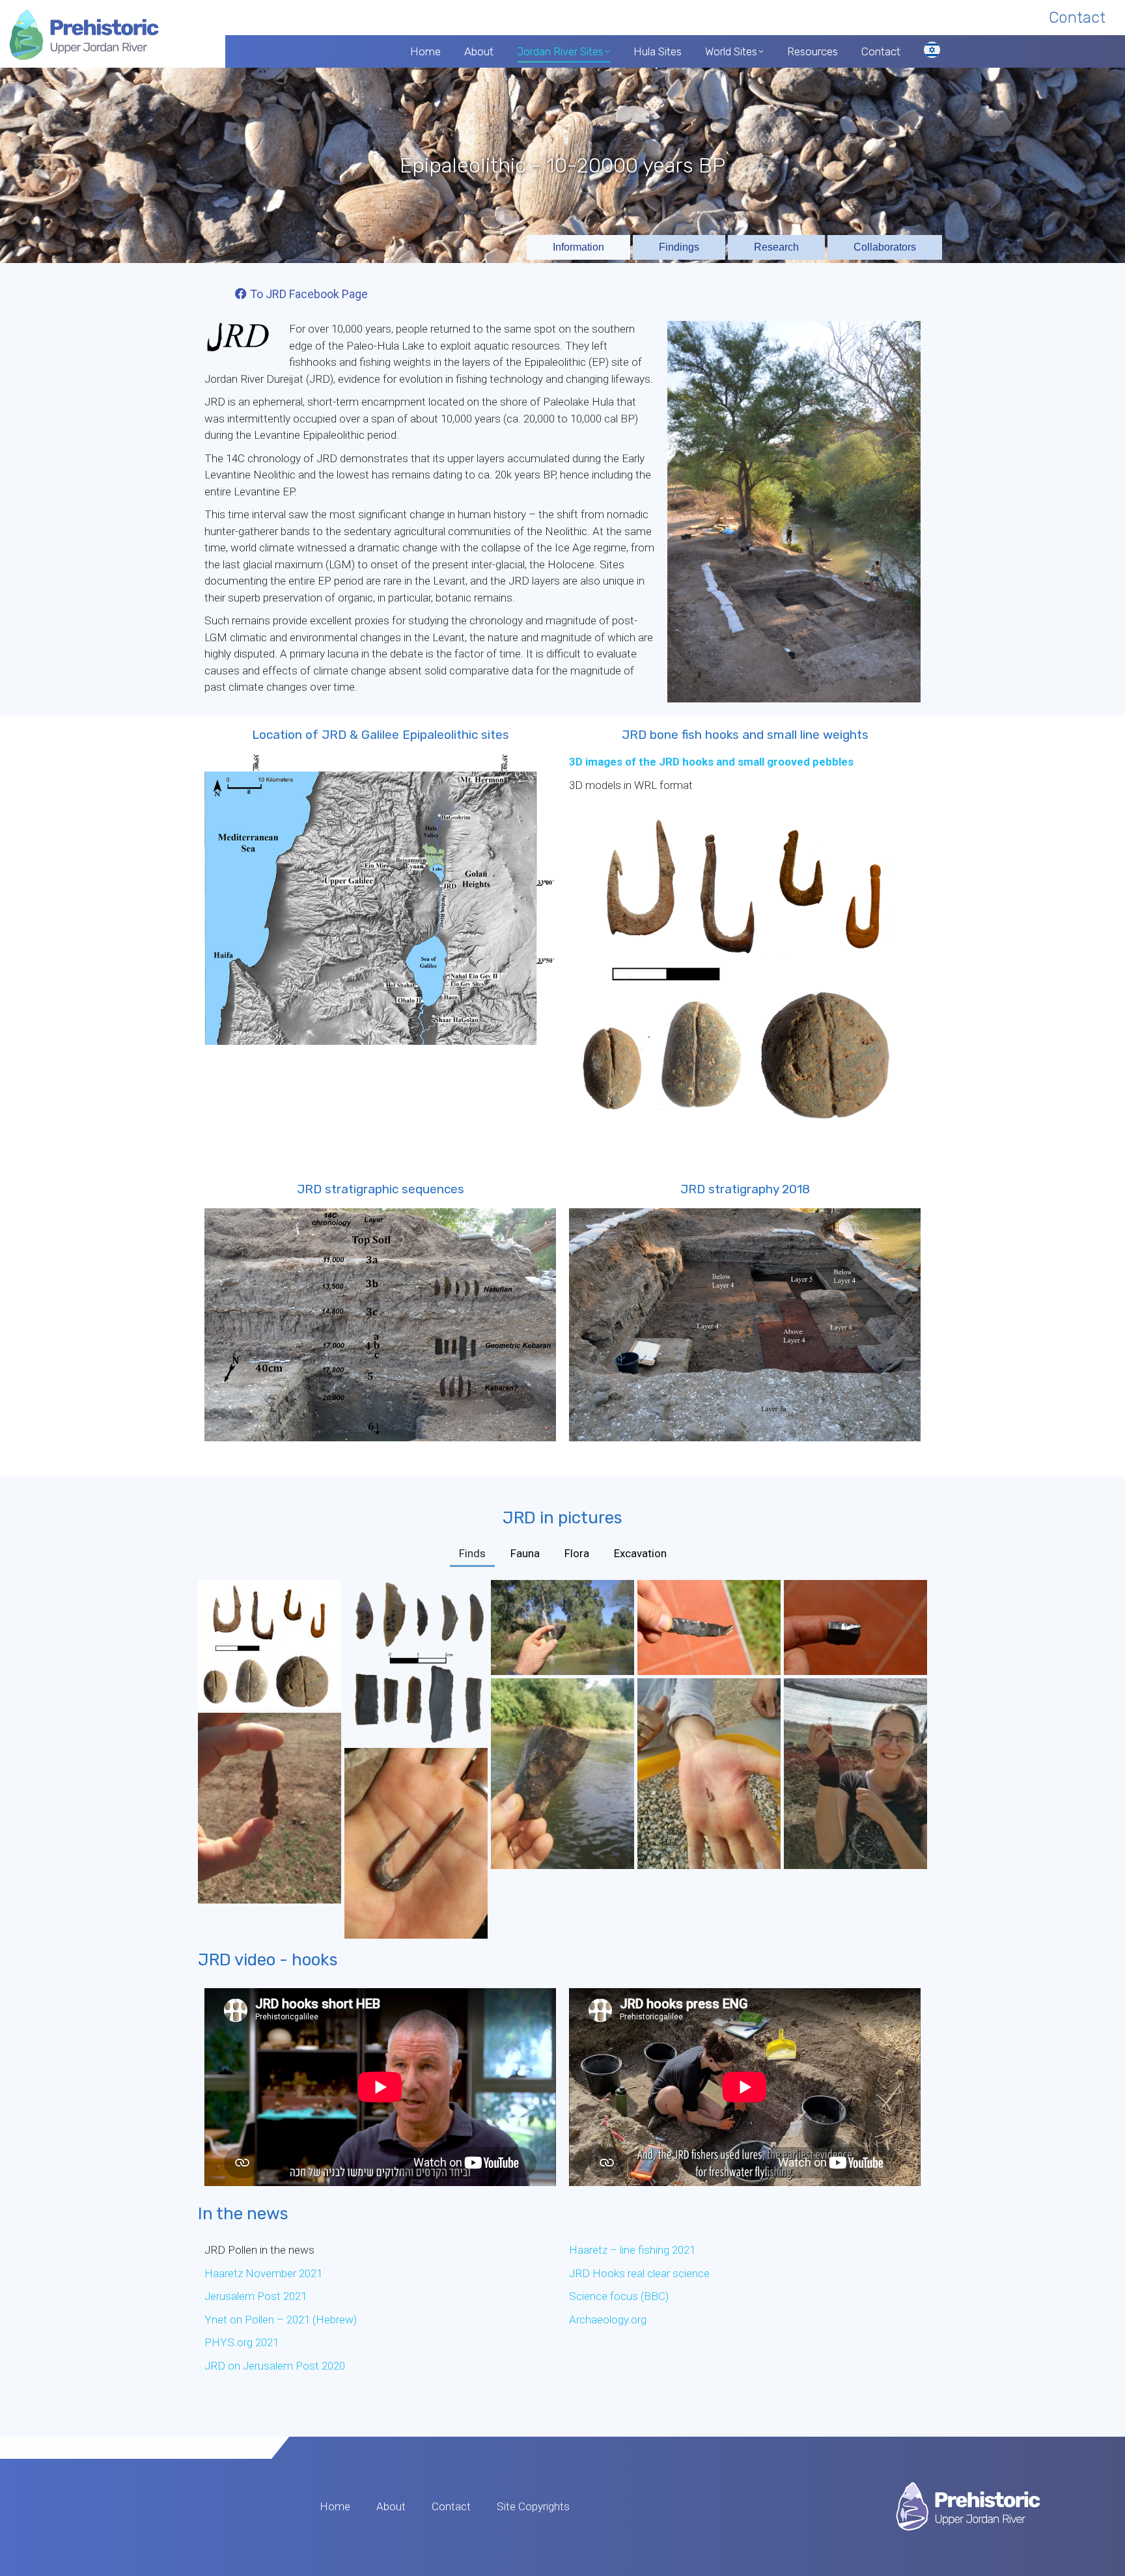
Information (578, 247)
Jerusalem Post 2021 (256, 2296)
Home (335, 2506)
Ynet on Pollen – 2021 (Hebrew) (281, 2320)
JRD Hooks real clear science (641, 2273)
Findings (679, 247)
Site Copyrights (533, 2506)
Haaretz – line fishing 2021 (632, 2250)
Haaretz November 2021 (263, 2273)
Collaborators (885, 247)
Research (776, 247)
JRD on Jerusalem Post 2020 (275, 2366)
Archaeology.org (608, 2320)
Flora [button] (577, 1553)
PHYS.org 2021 (242, 2342)
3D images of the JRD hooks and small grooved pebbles (711, 762)
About (391, 2506)
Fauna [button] (525, 1553)
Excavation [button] (640, 1553)
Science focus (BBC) (619, 2296)
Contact (451, 2506)
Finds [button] (472, 1553)
